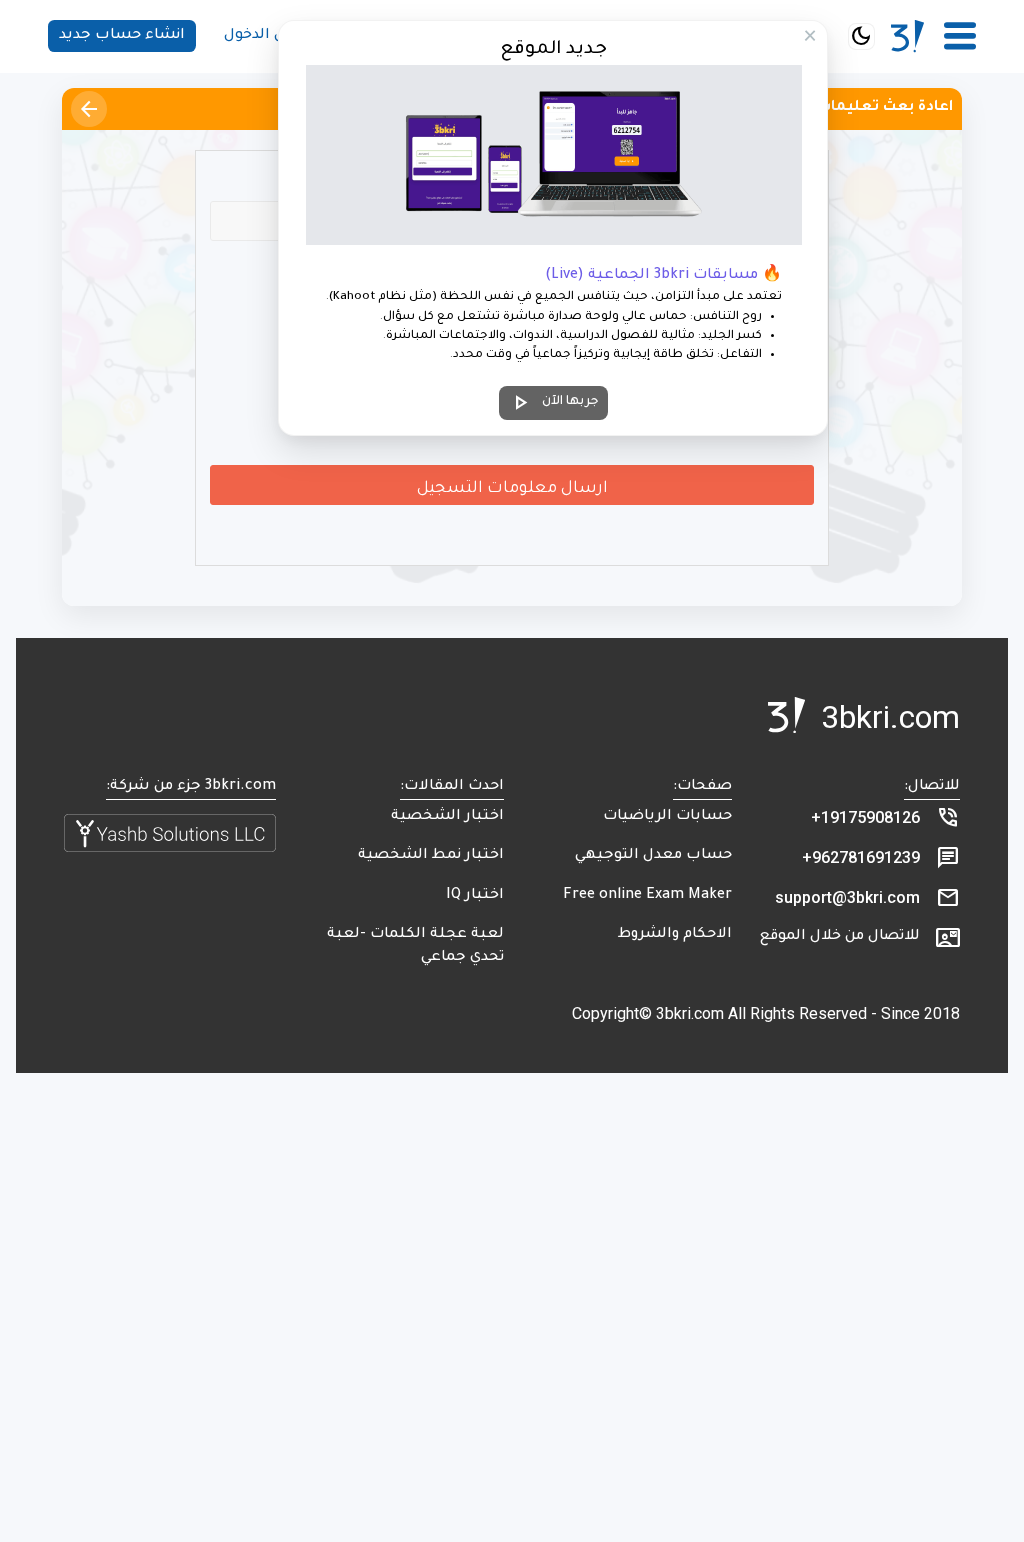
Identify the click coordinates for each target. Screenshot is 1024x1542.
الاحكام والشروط (675, 935)
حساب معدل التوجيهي (653, 856)
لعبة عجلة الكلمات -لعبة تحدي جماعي (415, 946)
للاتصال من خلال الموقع (840, 937)
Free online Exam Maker (647, 896)
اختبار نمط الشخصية (431, 856)
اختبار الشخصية (447, 817)
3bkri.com (890, 717)
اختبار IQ (475, 896)
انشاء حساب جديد (122, 36)
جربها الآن (553, 403)
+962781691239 (861, 857)
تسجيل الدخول (274, 36)
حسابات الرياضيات (667, 817)
